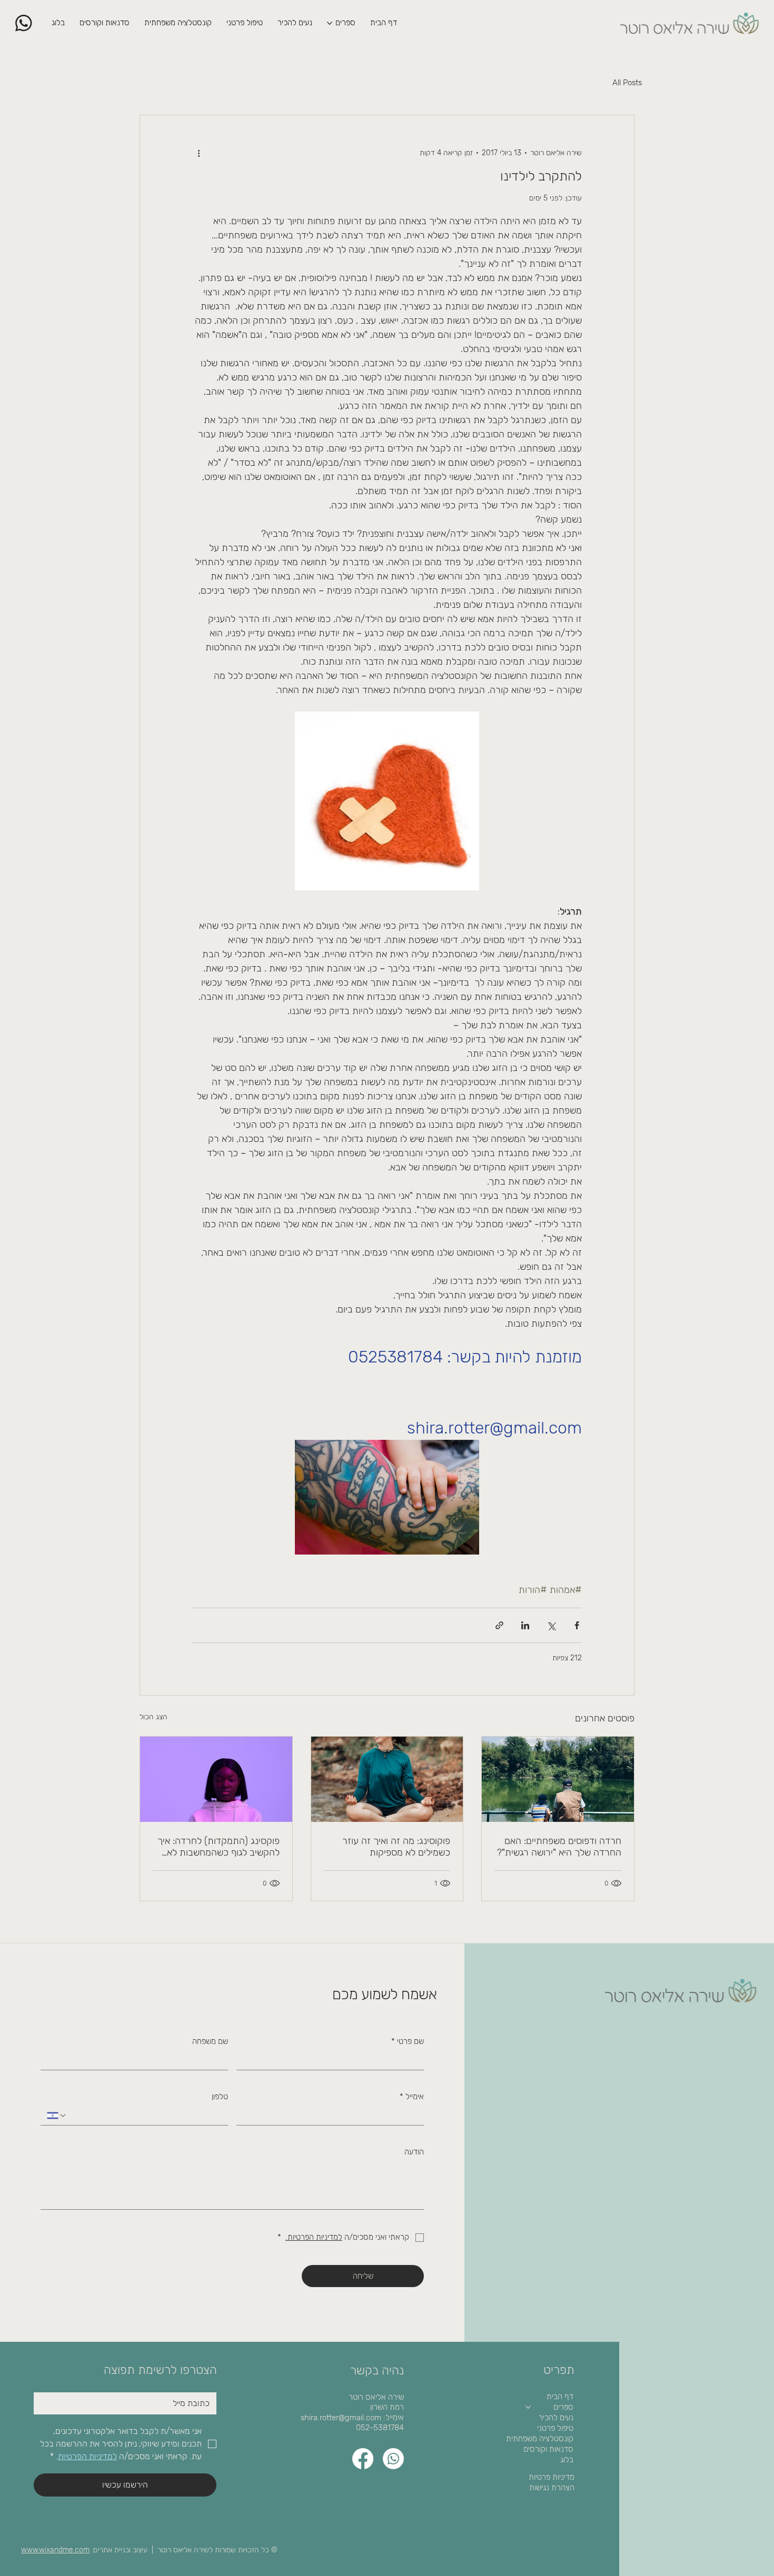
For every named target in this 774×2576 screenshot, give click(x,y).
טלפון (220, 2097)
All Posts (627, 83)
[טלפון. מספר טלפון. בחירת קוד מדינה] (57, 2116)
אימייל (412, 2097)
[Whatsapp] (393, 2459)
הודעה (414, 2152)
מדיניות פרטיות (552, 2477)
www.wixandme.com (55, 2550)
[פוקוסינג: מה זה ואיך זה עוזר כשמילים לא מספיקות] (387, 1779)
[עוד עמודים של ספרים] (330, 23)
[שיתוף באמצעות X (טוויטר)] (551, 1625)
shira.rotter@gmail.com (341, 2418)
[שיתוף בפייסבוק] (577, 1625)
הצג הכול (153, 1717)
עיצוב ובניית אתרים (120, 2550)
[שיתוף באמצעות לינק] (499, 1625)
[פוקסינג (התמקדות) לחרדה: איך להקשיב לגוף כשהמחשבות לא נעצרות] (216, 1779)
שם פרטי (408, 2041)
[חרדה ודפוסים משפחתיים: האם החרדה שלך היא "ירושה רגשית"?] (558, 1779)
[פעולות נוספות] (199, 153)
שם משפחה (210, 2041)
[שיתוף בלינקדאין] (525, 1625)
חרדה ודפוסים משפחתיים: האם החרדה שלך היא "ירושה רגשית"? (559, 1847)
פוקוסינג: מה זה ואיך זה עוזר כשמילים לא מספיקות (396, 1847)
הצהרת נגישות (552, 2488)
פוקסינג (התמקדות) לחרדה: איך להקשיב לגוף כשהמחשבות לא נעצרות (219, 1847)
